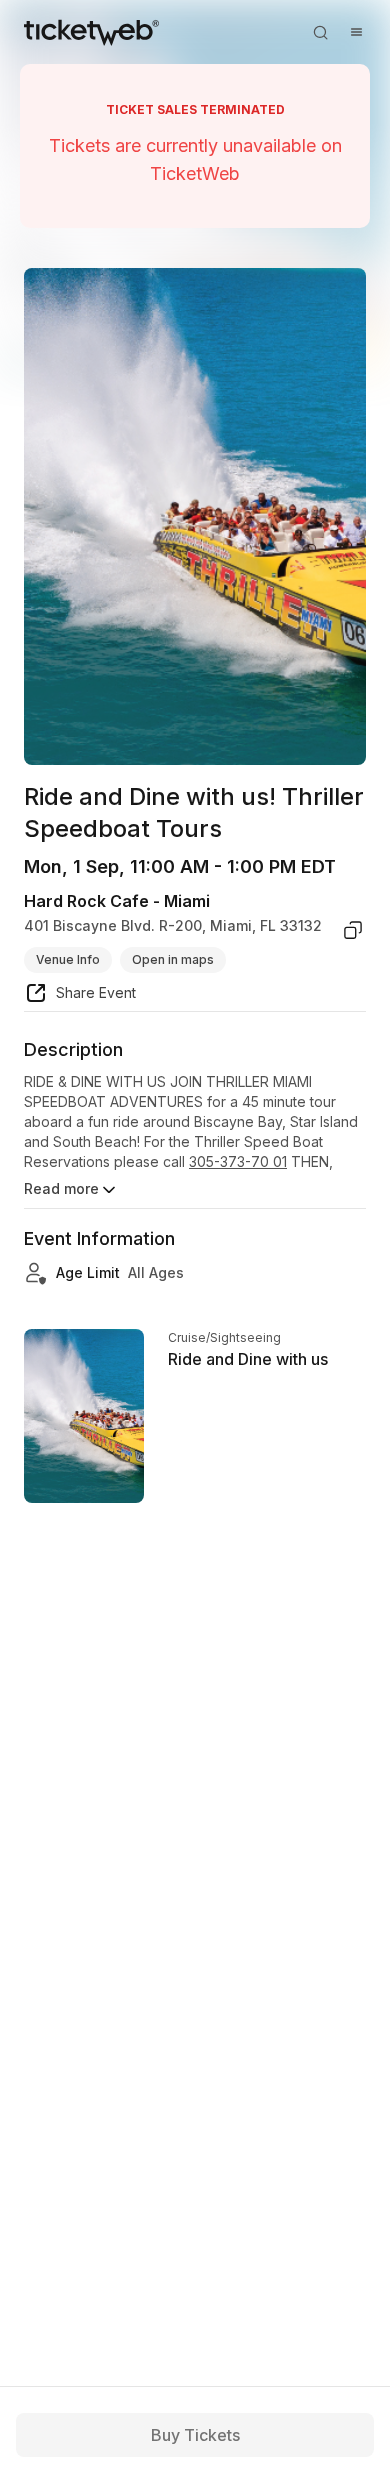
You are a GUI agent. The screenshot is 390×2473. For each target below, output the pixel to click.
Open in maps (173, 959)
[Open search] (320, 32)
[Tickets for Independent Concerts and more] (91, 32)
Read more (61, 1188)
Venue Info (68, 959)
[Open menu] (356, 32)
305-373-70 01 (238, 1161)
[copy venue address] (353, 930)
